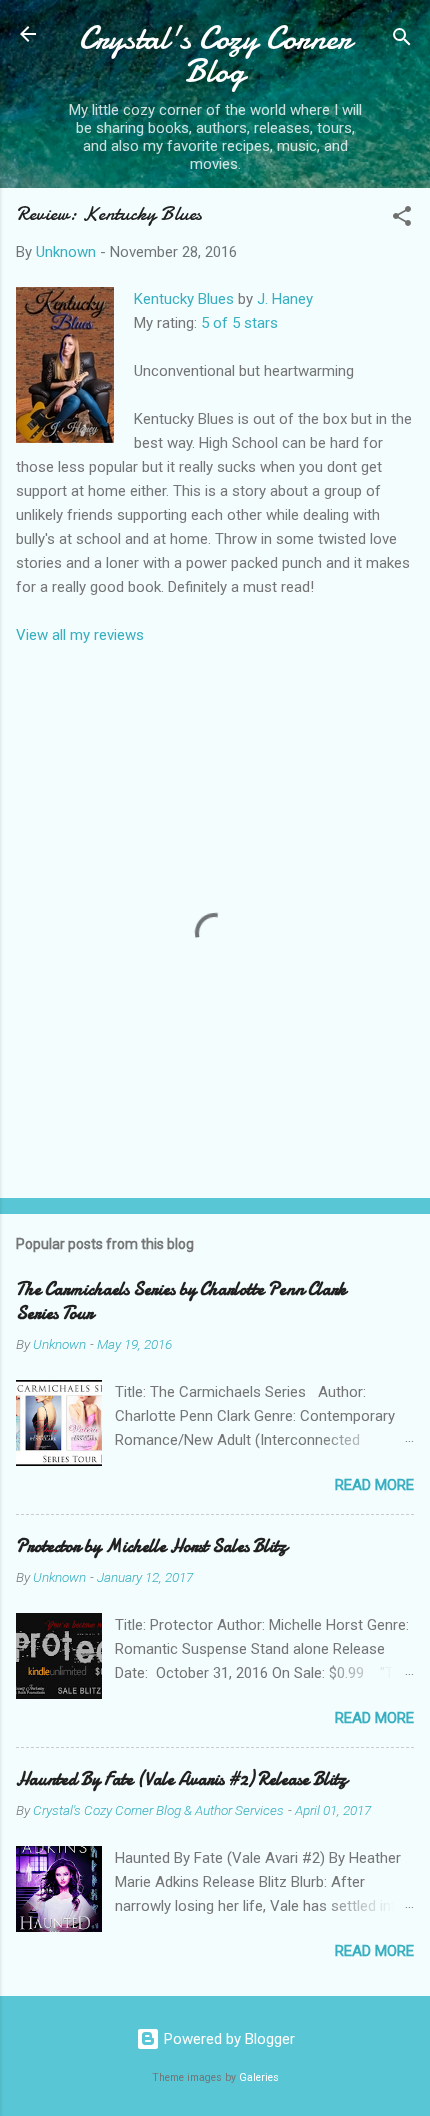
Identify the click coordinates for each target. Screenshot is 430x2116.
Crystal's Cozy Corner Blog (215, 55)
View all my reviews (80, 635)
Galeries (259, 2077)
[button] (402, 219)
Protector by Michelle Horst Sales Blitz (151, 1546)
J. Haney (285, 299)
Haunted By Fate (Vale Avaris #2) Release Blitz (181, 1779)
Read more (374, 1485)
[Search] (402, 40)
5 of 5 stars (239, 323)
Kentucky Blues (184, 299)
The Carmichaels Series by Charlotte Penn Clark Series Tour (181, 1301)
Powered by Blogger (227, 2039)
